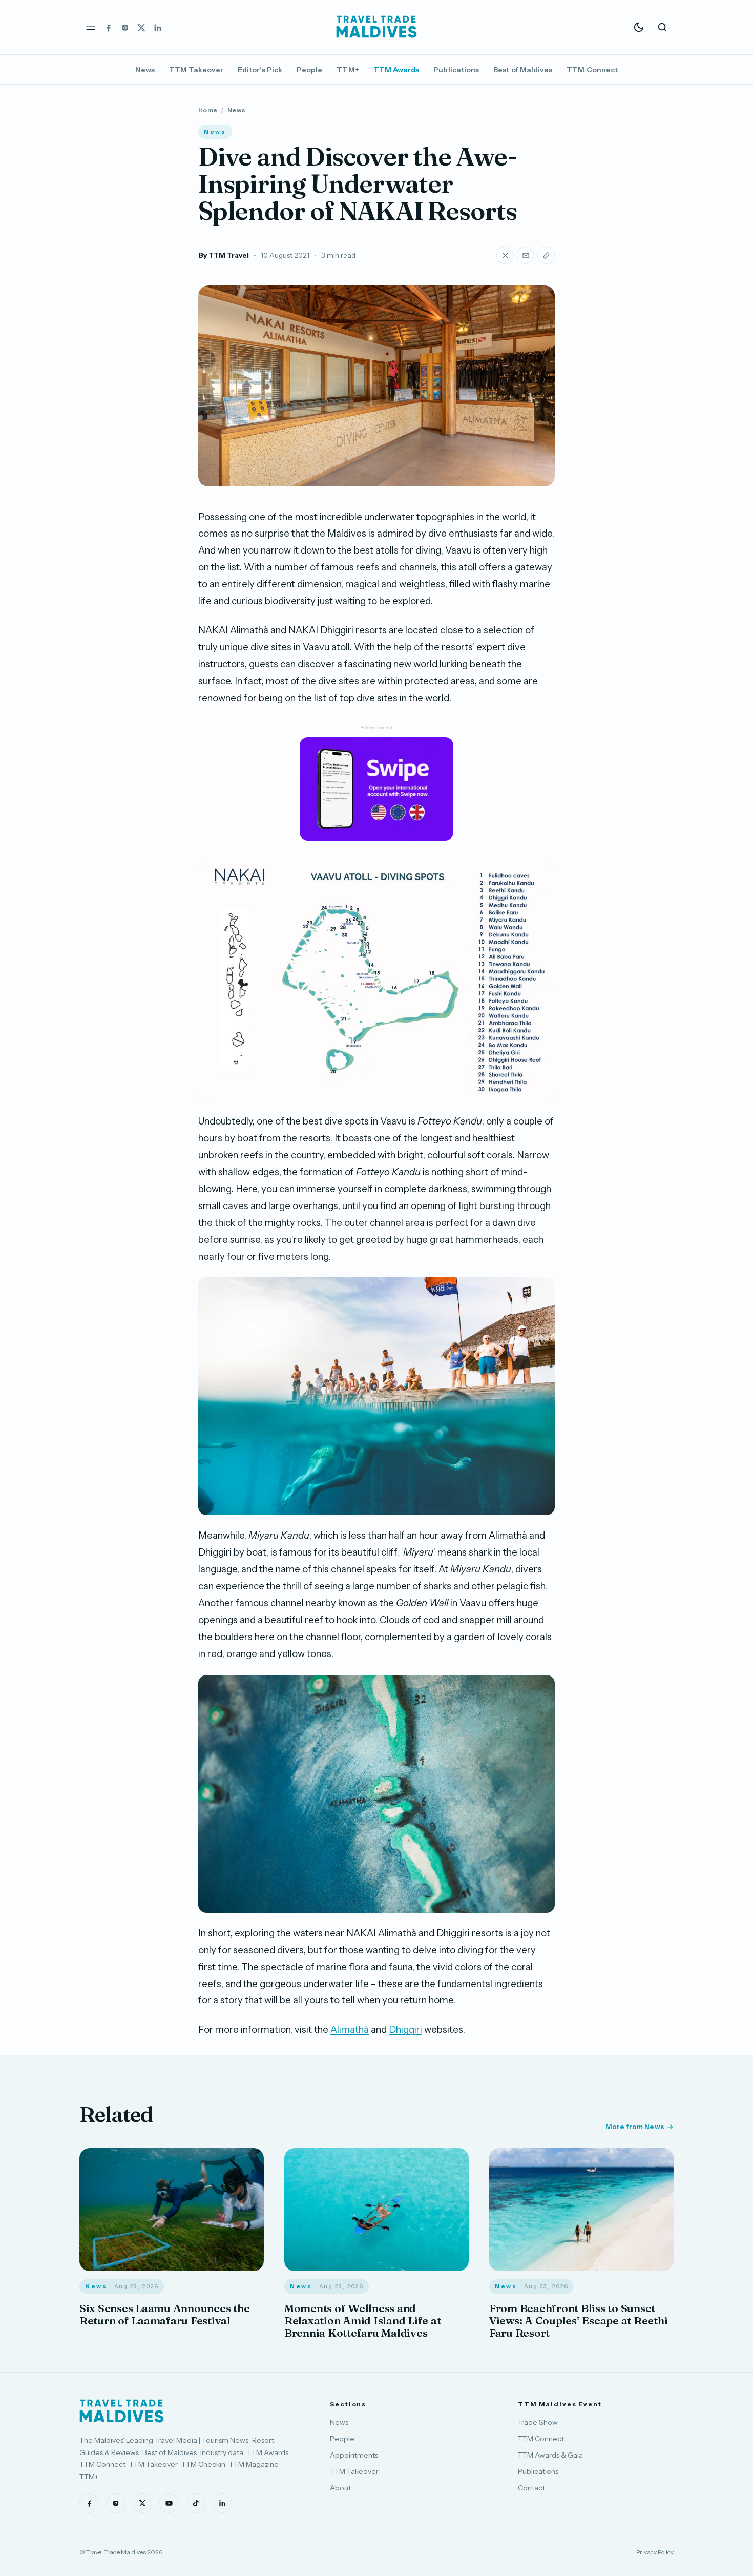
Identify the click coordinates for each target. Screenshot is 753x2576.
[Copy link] (546, 255)
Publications (456, 70)
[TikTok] (196, 2503)
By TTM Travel (224, 255)
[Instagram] (125, 27)
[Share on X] (505, 255)
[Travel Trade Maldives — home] (376, 27)
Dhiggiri (405, 2029)
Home (208, 110)
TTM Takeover (196, 70)
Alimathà (350, 2029)
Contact (531, 2488)
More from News (635, 2127)
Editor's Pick (260, 70)
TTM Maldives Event (560, 2404)
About (340, 2488)
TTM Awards (396, 70)
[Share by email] (526, 255)
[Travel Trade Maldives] (122, 2411)
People (309, 70)
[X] (141, 27)
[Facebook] (109, 27)
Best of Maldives (523, 70)
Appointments (354, 2455)
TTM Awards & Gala (550, 2455)
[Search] (662, 27)
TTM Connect (592, 70)
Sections (348, 2404)
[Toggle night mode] (639, 27)
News (145, 70)
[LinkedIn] (158, 27)
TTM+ (348, 70)
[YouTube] (169, 2503)
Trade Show (538, 2422)
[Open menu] (91, 27)
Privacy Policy (655, 2552)
